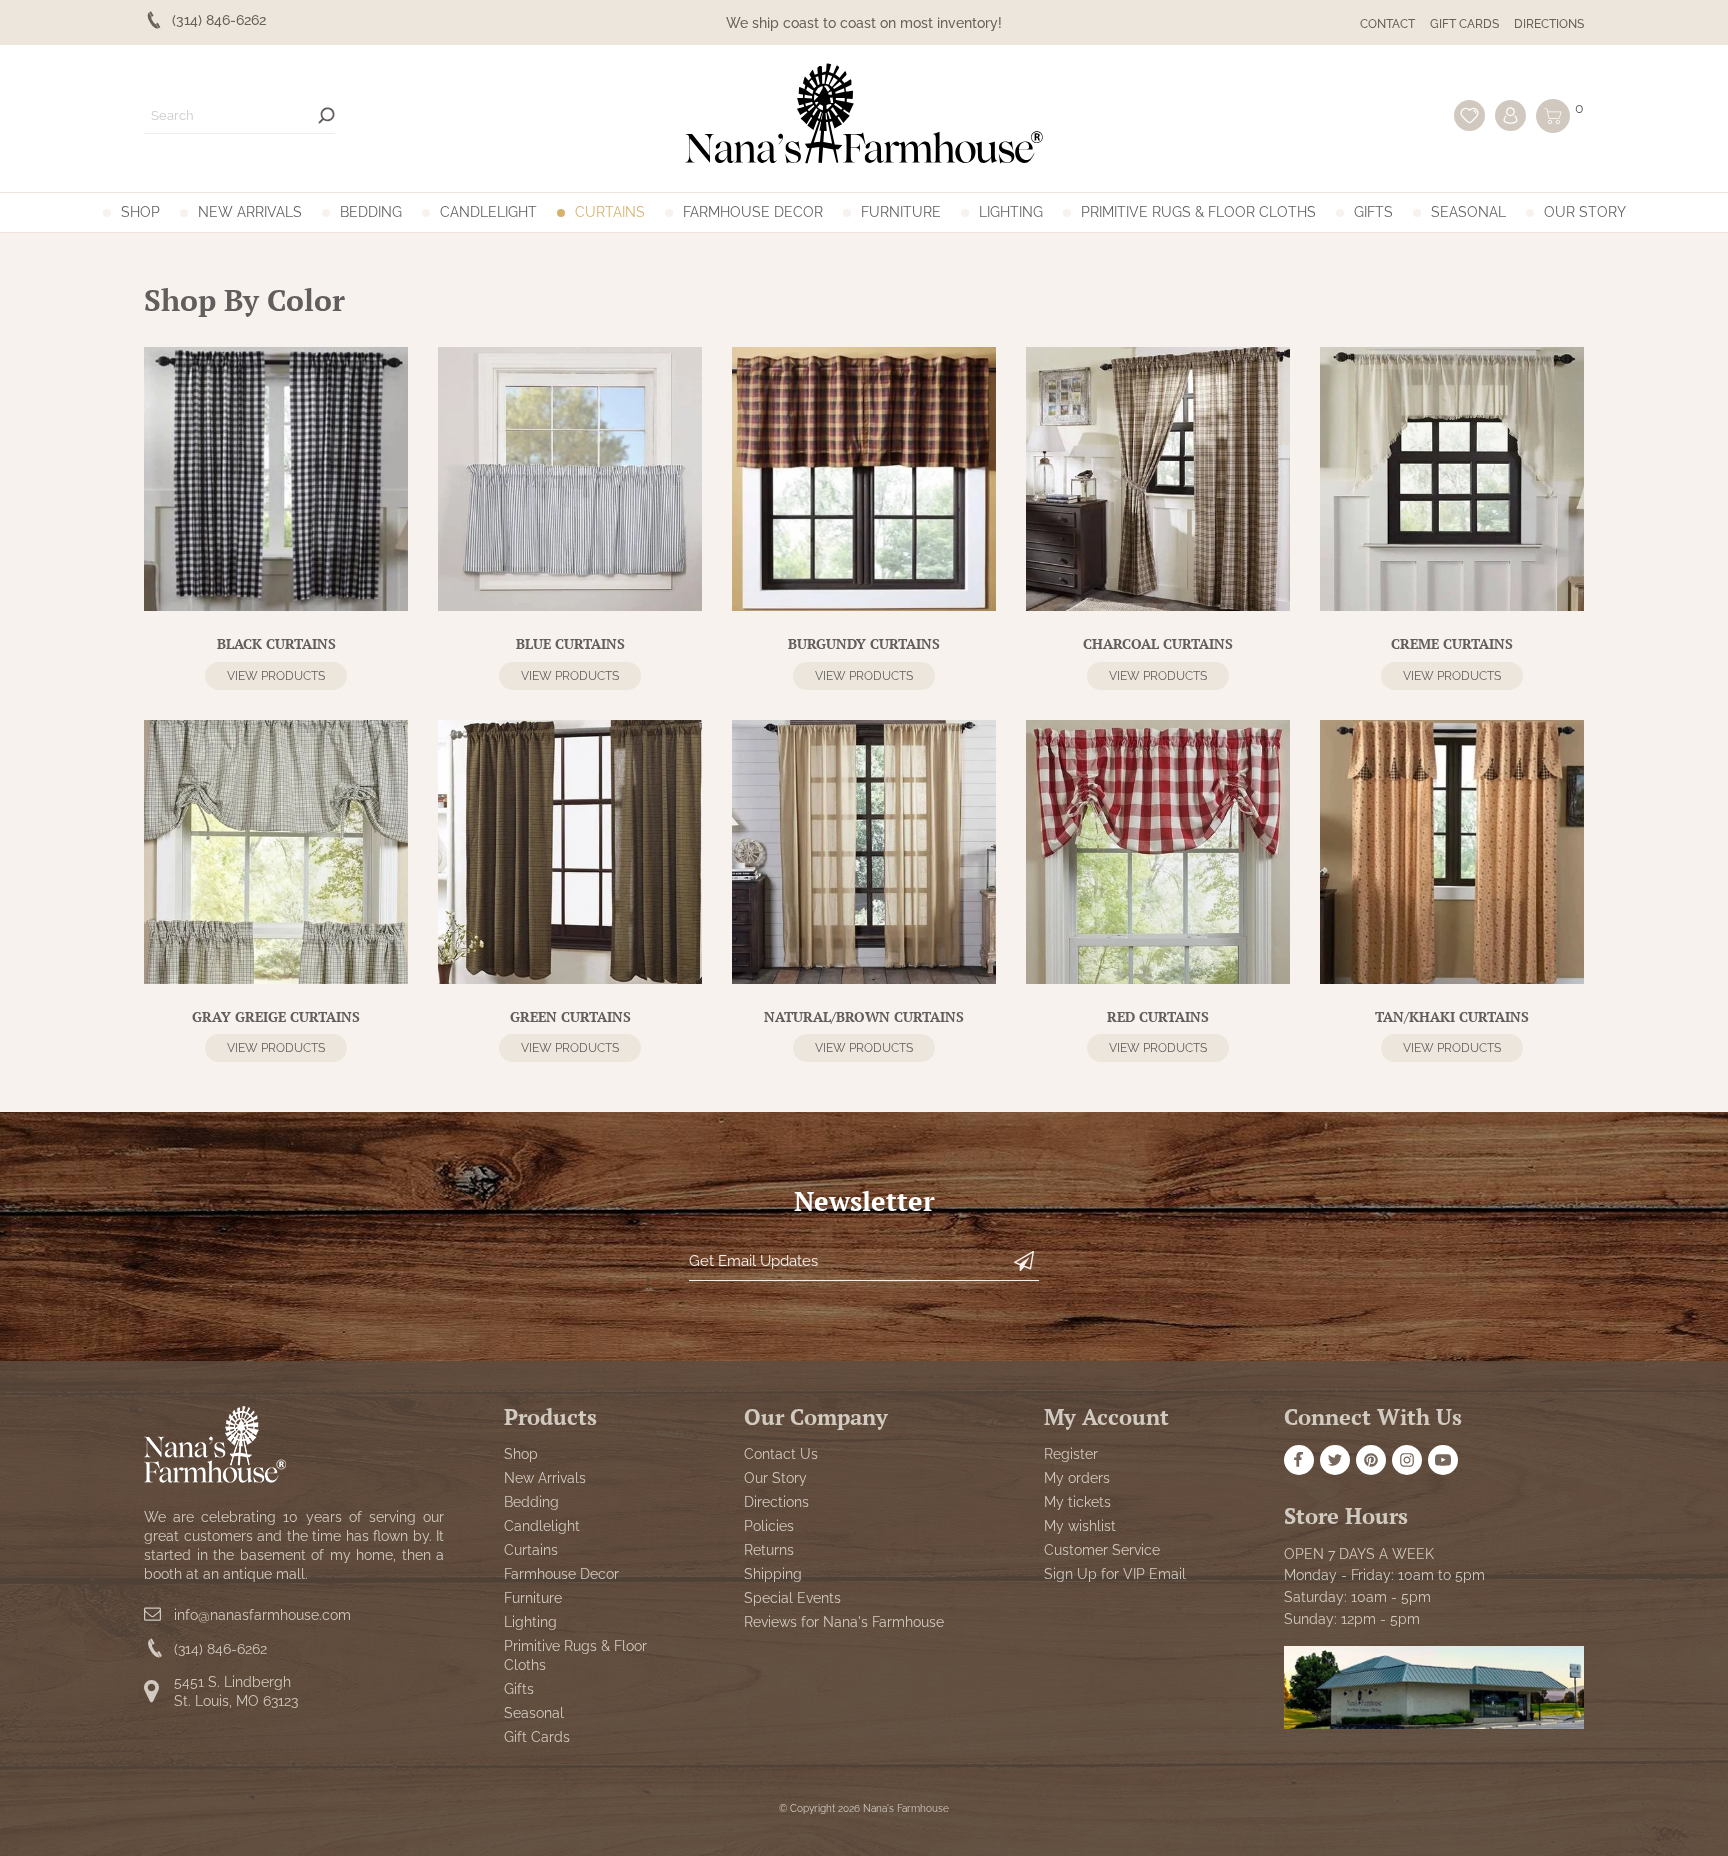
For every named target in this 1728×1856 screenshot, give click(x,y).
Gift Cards (1464, 24)
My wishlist (1080, 1526)
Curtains (610, 212)
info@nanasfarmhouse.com (262, 1615)
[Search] (326, 115)
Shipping (773, 1574)
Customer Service (1102, 1550)
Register (1071, 1454)
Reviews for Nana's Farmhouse (844, 1622)
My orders (1077, 1478)
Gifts (1373, 212)
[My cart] (1553, 116)
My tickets (1077, 1502)
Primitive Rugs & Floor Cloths (1198, 212)
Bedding (371, 212)
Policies (769, 1526)
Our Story (1585, 212)
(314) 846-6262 (220, 1649)
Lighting (1011, 212)
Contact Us (781, 1454)
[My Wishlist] (1469, 115)
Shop (140, 212)
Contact (1387, 24)
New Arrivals (250, 212)
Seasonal (1468, 212)
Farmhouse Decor (753, 212)
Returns (769, 1550)
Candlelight (488, 212)
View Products (276, 676)
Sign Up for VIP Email (1115, 1574)
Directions (1549, 24)
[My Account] (1510, 115)
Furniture (901, 212)
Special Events (792, 1598)
